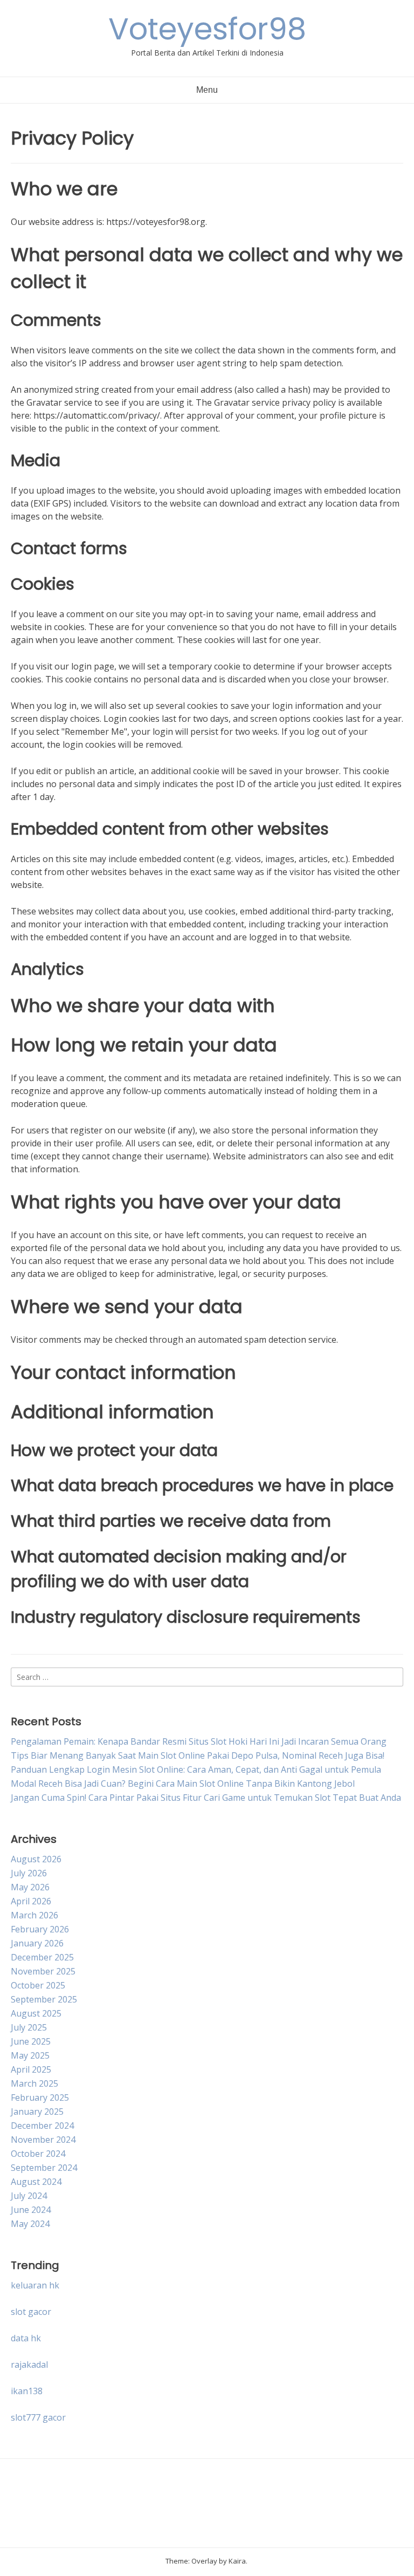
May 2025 (30, 2055)
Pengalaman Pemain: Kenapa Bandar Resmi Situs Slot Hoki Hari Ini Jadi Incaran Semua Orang (199, 1741)
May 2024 (30, 2224)
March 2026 (34, 1915)
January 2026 (37, 1943)
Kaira (237, 2561)
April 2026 (31, 1901)
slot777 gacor (38, 2417)
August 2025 (36, 2013)
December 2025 (42, 1957)
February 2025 (40, 2097)
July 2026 (29, 1873)
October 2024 (38, 2154)
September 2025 (44, 1999)
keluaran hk (35, 2285)
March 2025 (34, 2083)
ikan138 (27, 2391)
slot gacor (31, 2312)
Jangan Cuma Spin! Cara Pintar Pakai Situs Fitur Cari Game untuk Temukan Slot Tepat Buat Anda (206, 1798)
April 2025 (31, 2069)
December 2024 (42, 2126)
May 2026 (30, 1887)
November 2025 (43, 1971)
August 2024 (36, 2182)
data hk (26, 2338)
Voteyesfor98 (207, 29)
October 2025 (38, 1985)
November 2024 (43, 2140)
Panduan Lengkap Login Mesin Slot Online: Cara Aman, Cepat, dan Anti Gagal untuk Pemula (196, 1769)
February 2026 (40, 1929)
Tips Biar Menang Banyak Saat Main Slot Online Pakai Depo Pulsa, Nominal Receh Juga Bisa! (198, 1755)
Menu (207, 90)
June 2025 (31, 2041)
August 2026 (36, 1859)
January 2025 (37, 2112)
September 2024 (44, 2168)
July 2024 (29, 2196)
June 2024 (31, 2210)
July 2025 (29, 2027)
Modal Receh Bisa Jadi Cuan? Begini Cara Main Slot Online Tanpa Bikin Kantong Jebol (183, 1784)
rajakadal (29, 2365)
